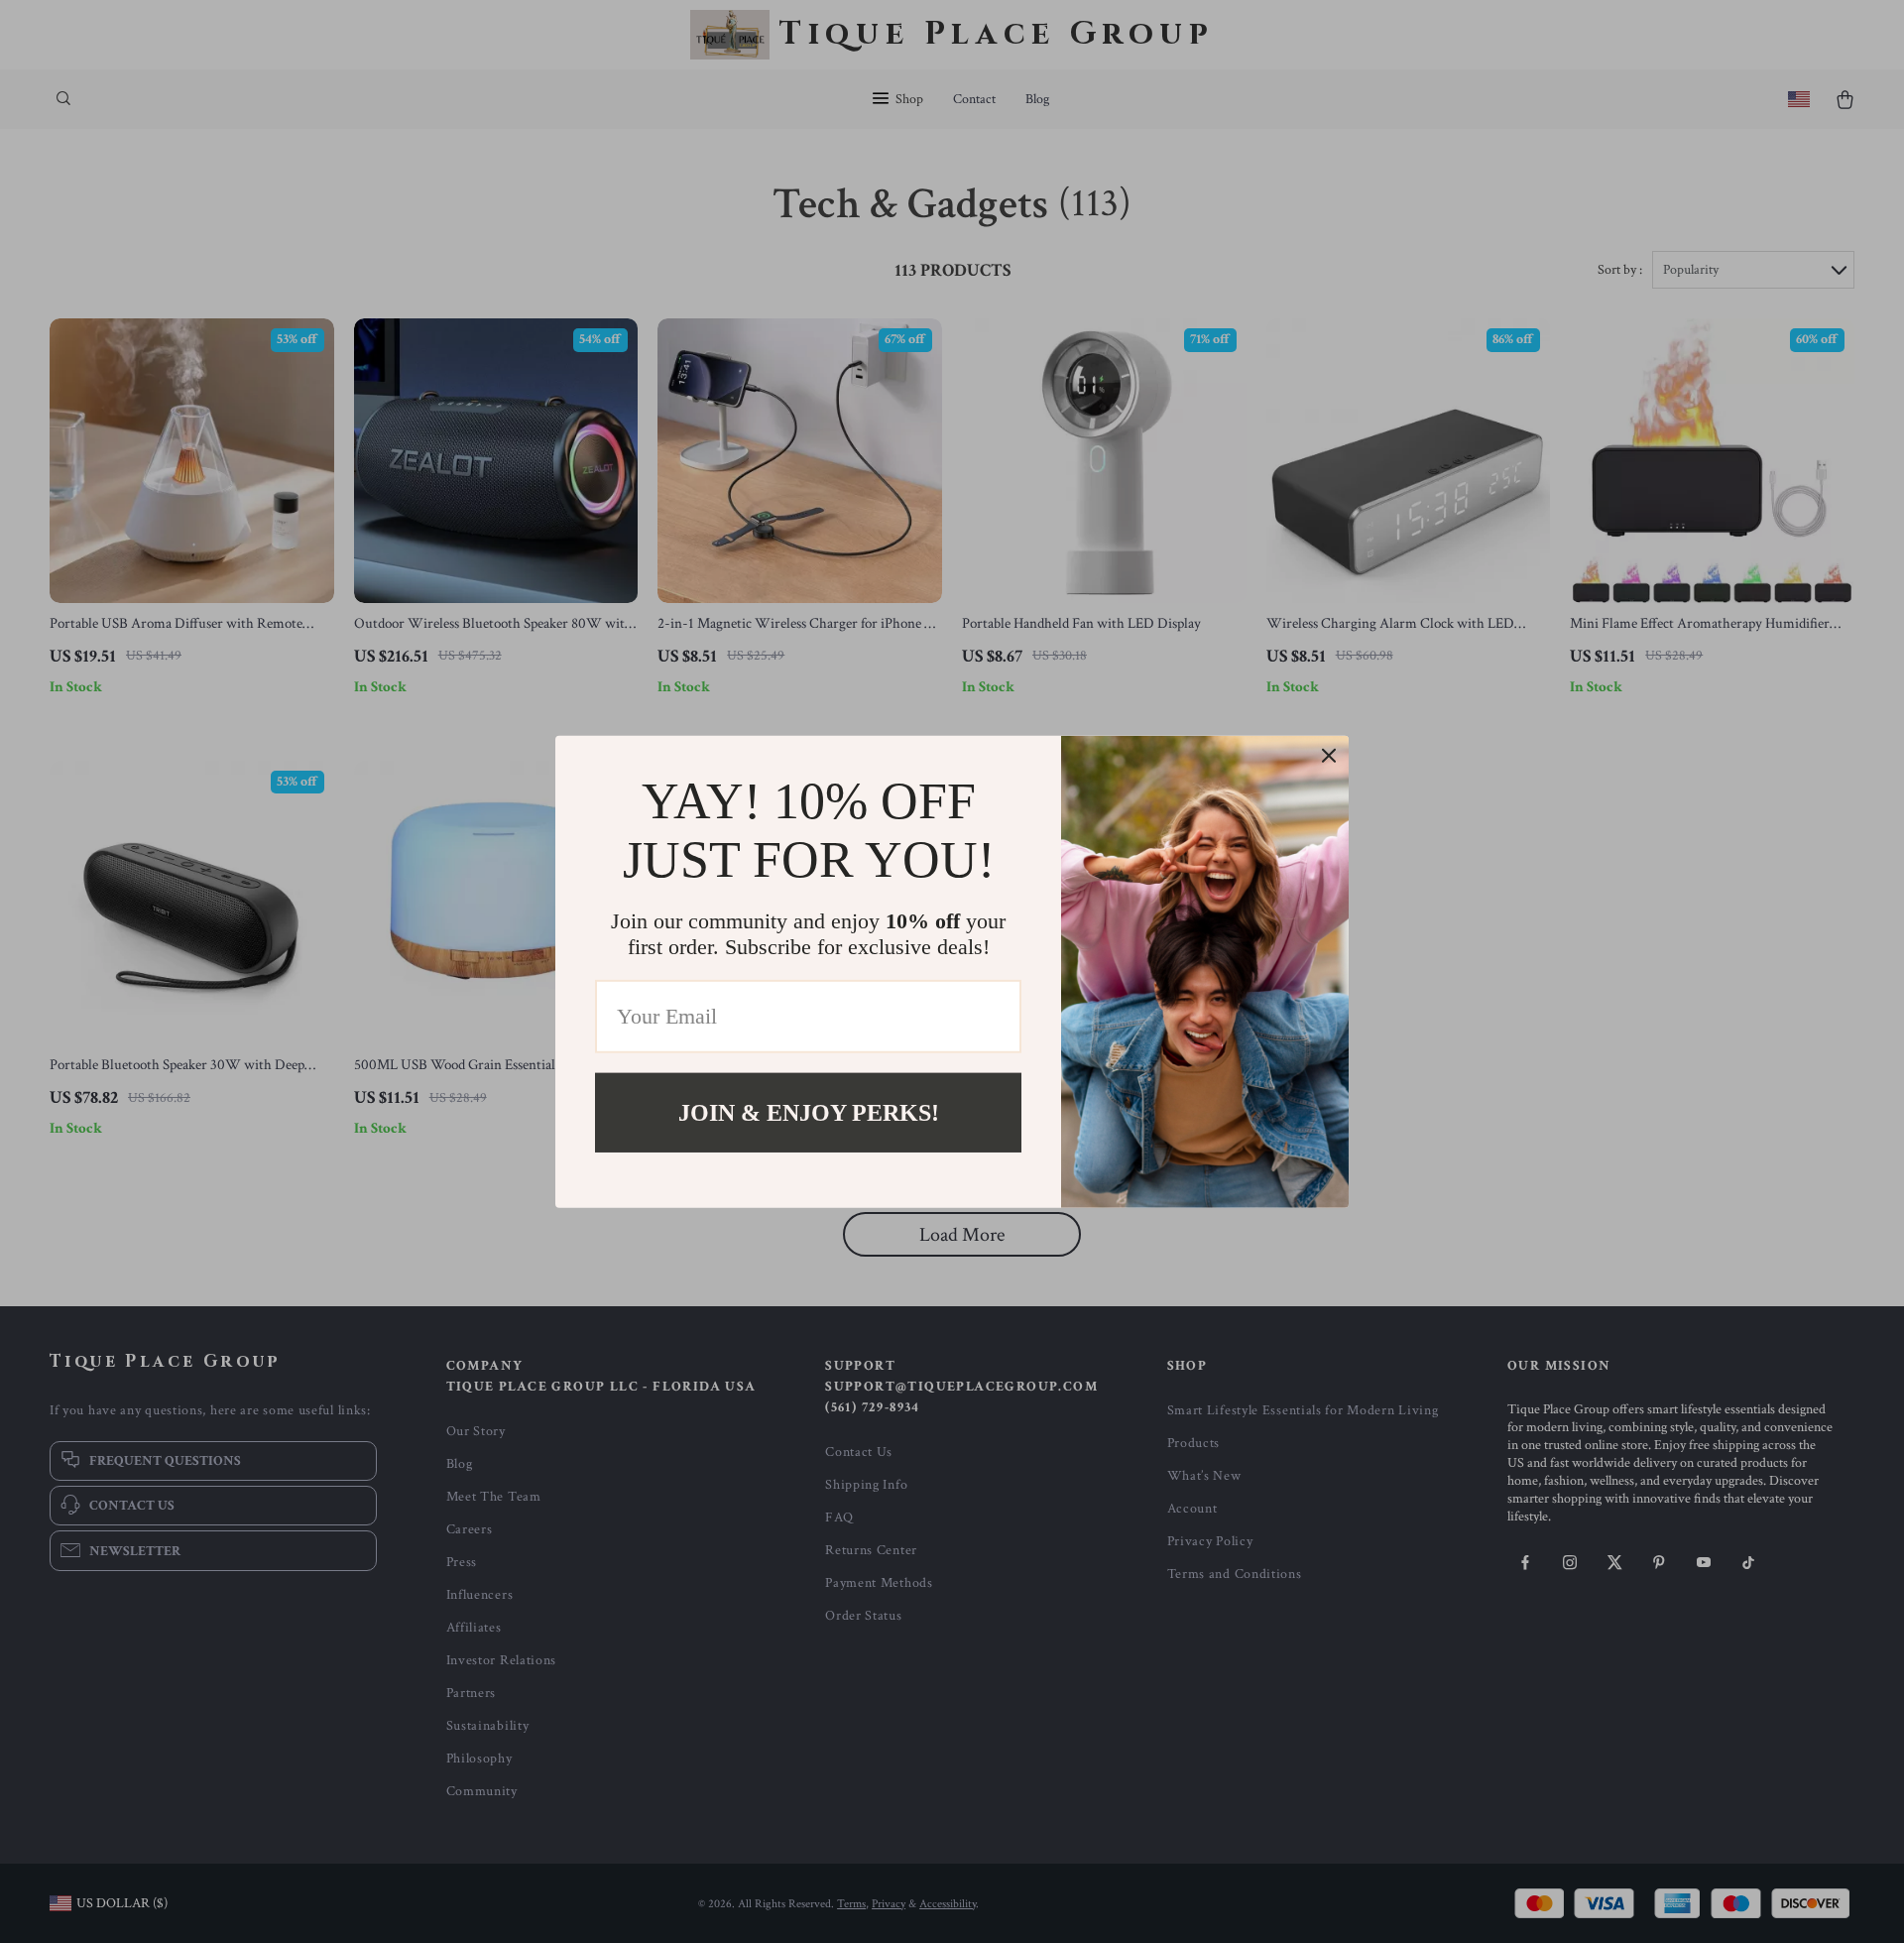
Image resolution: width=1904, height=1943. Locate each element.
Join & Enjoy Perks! (809, 1112)
